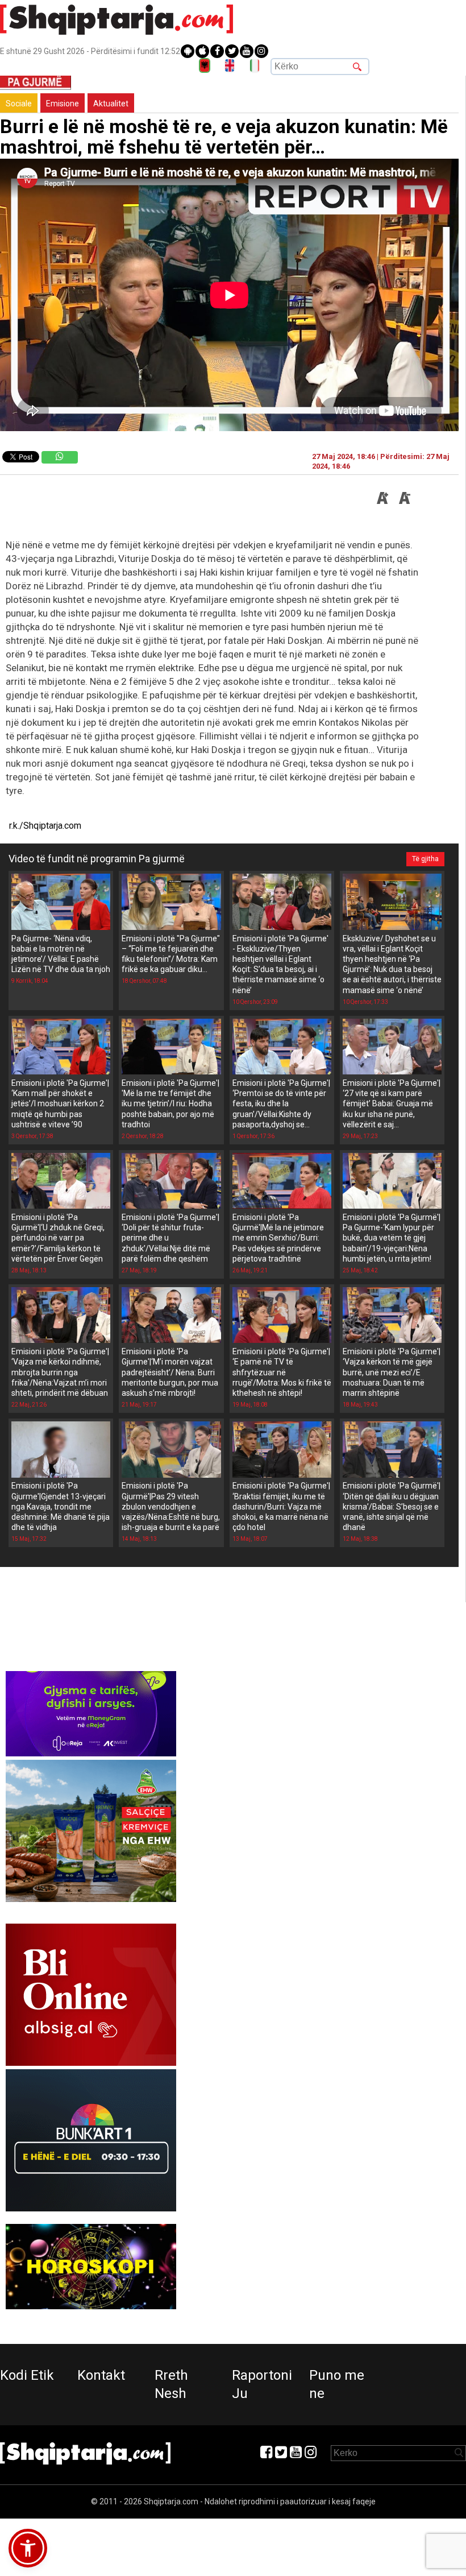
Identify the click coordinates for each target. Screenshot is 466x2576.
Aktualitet (111, 104)
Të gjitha (425, 859)
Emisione (63, 104)
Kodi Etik (27, 2375)
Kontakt (101, 2375)
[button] (28, 2548)
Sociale (19, 104)
